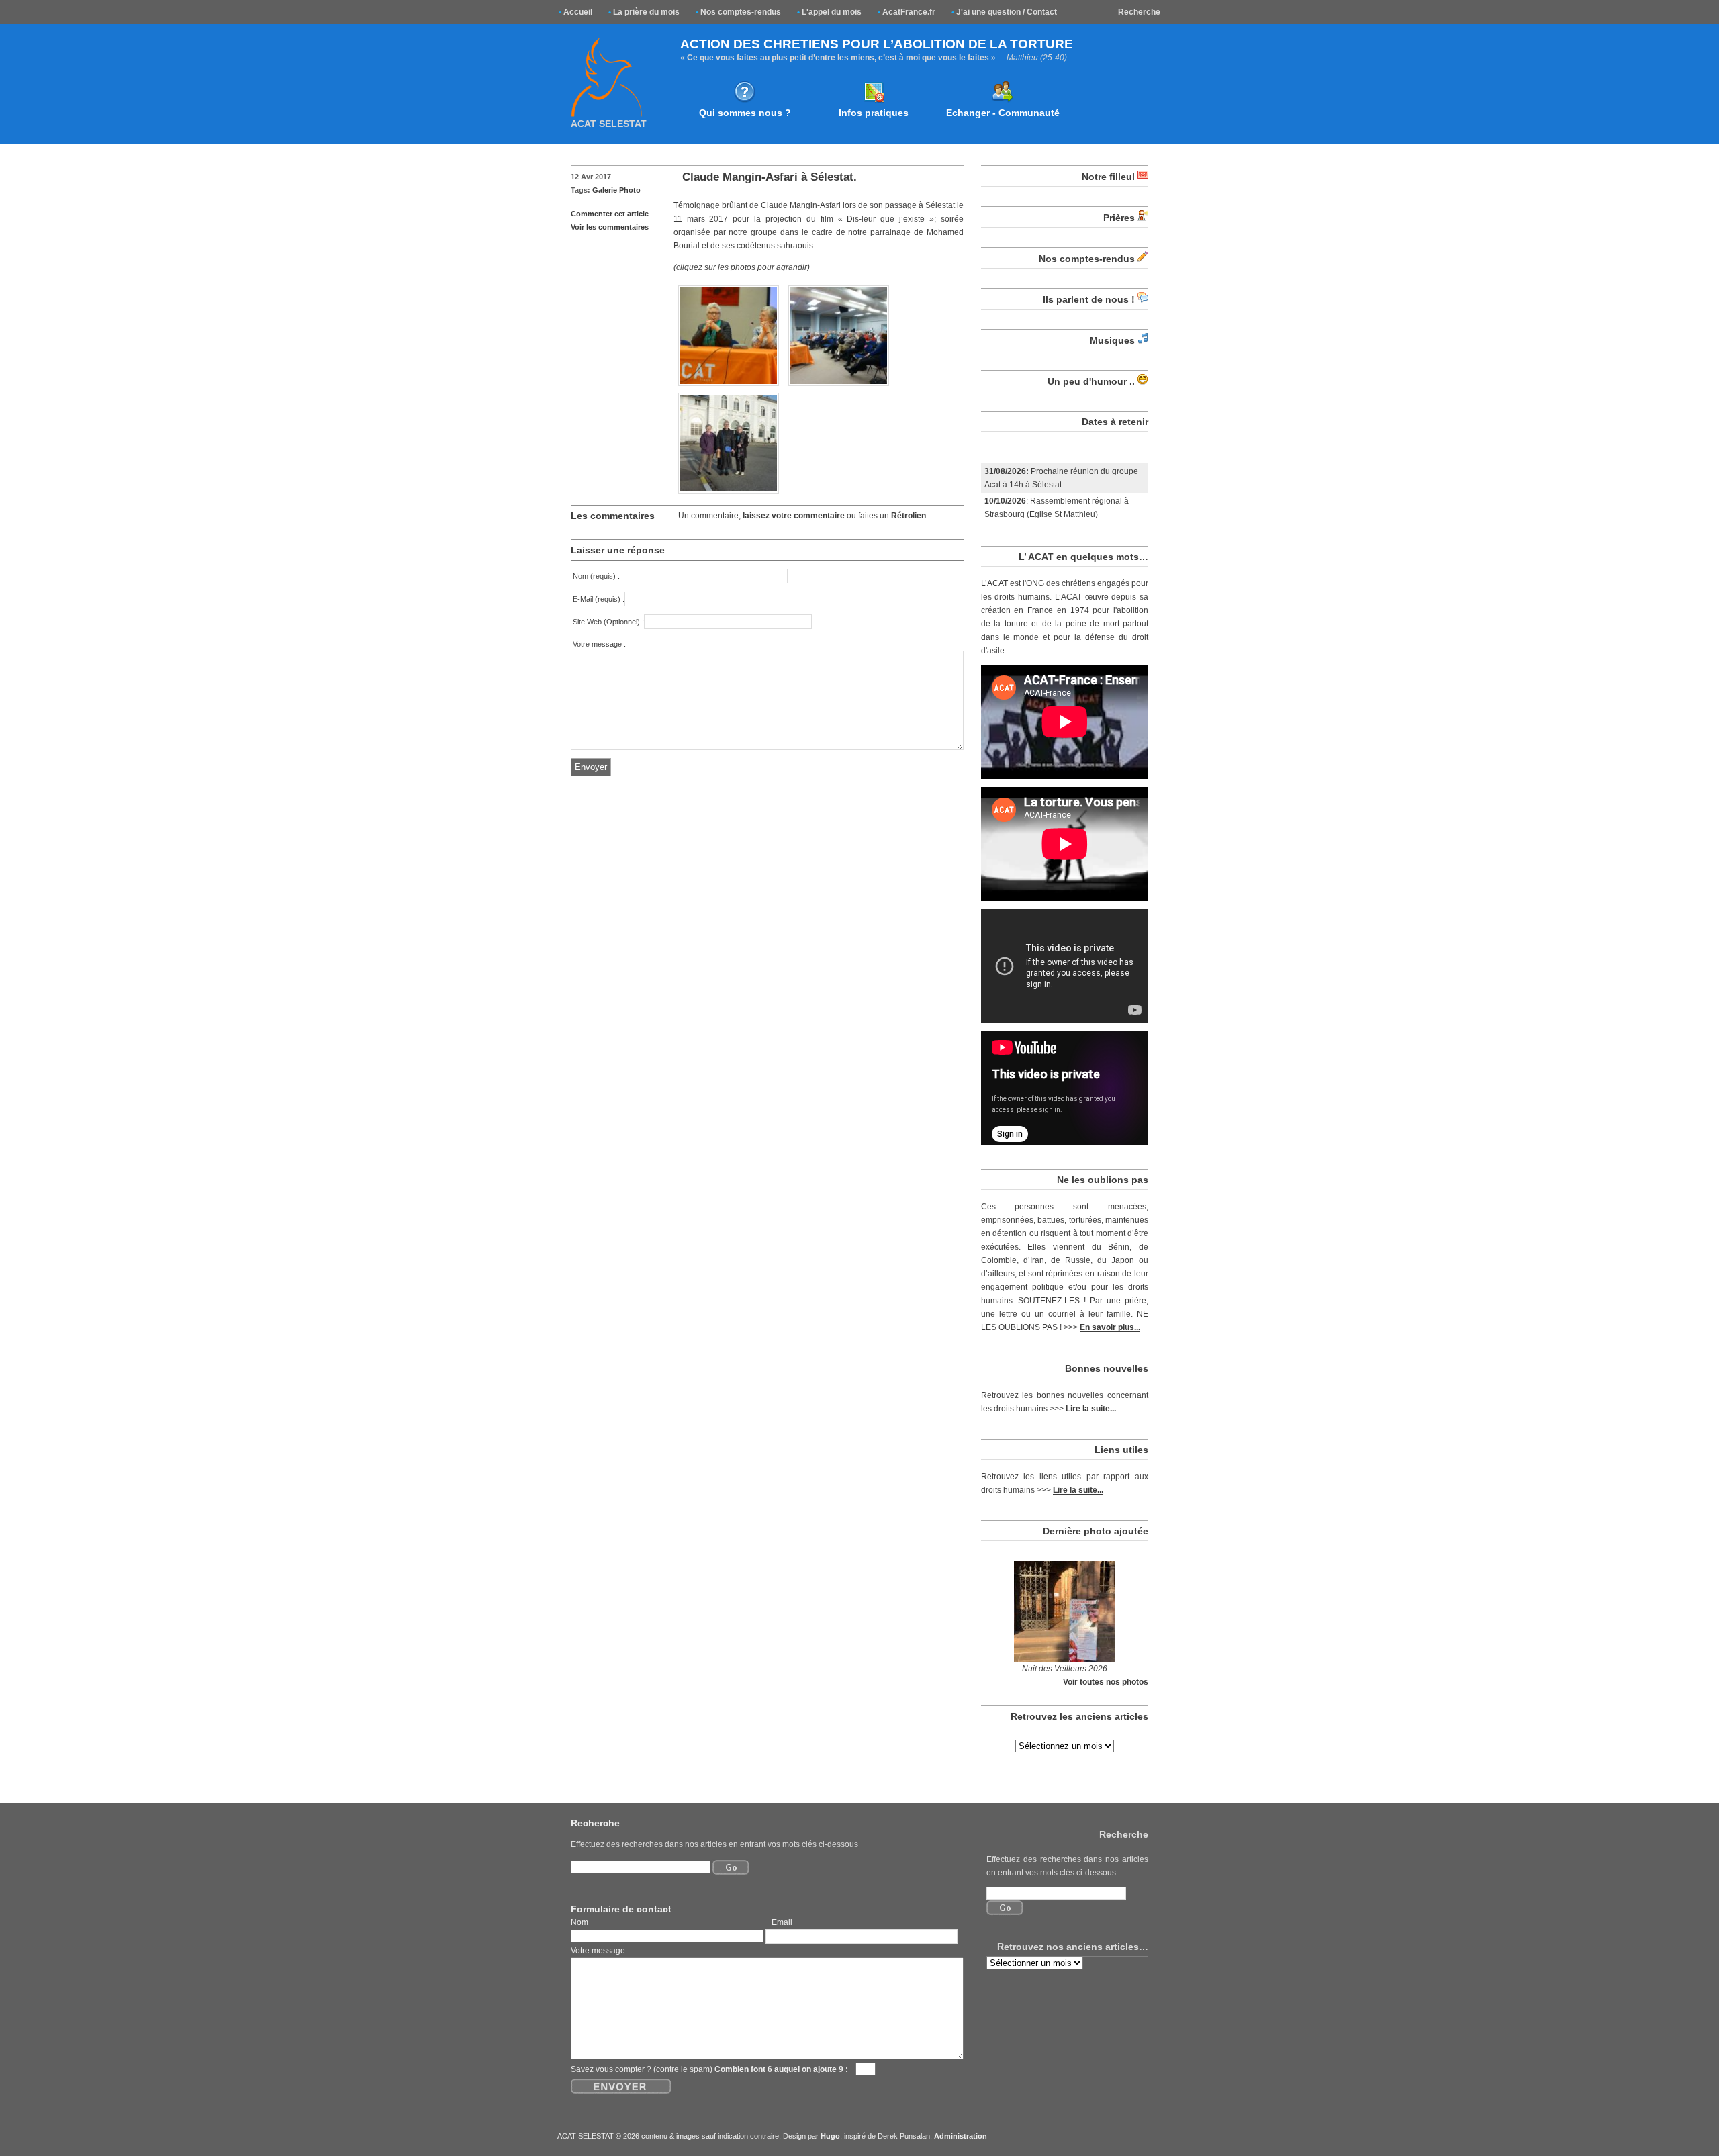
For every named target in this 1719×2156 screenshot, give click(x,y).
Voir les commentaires (610, 227)
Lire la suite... (1091, 1408)
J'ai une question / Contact (1004, 12)
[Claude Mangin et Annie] (729, 387)
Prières (1119, 218)
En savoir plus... (1110, 1327)
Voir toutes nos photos (1106, 1682)
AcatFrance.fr (907, 12)
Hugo (830, 2136)
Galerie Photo (616, 190)
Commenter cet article (610, 214)
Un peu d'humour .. (1091, 381)
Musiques (1112, 340)
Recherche (1139, 12)
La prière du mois (644, 12)
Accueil (575, 12)
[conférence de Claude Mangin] (839, 387)
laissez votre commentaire (794, 516)
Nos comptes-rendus (738, 12)
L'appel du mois (829, 12)
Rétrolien (909, 516)
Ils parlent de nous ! (1089, 299)
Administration (961, 2136)
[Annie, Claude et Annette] (729, 494)
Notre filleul (1108, 177)
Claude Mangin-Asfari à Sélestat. (770, 177)
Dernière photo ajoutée (1096, 1531)
